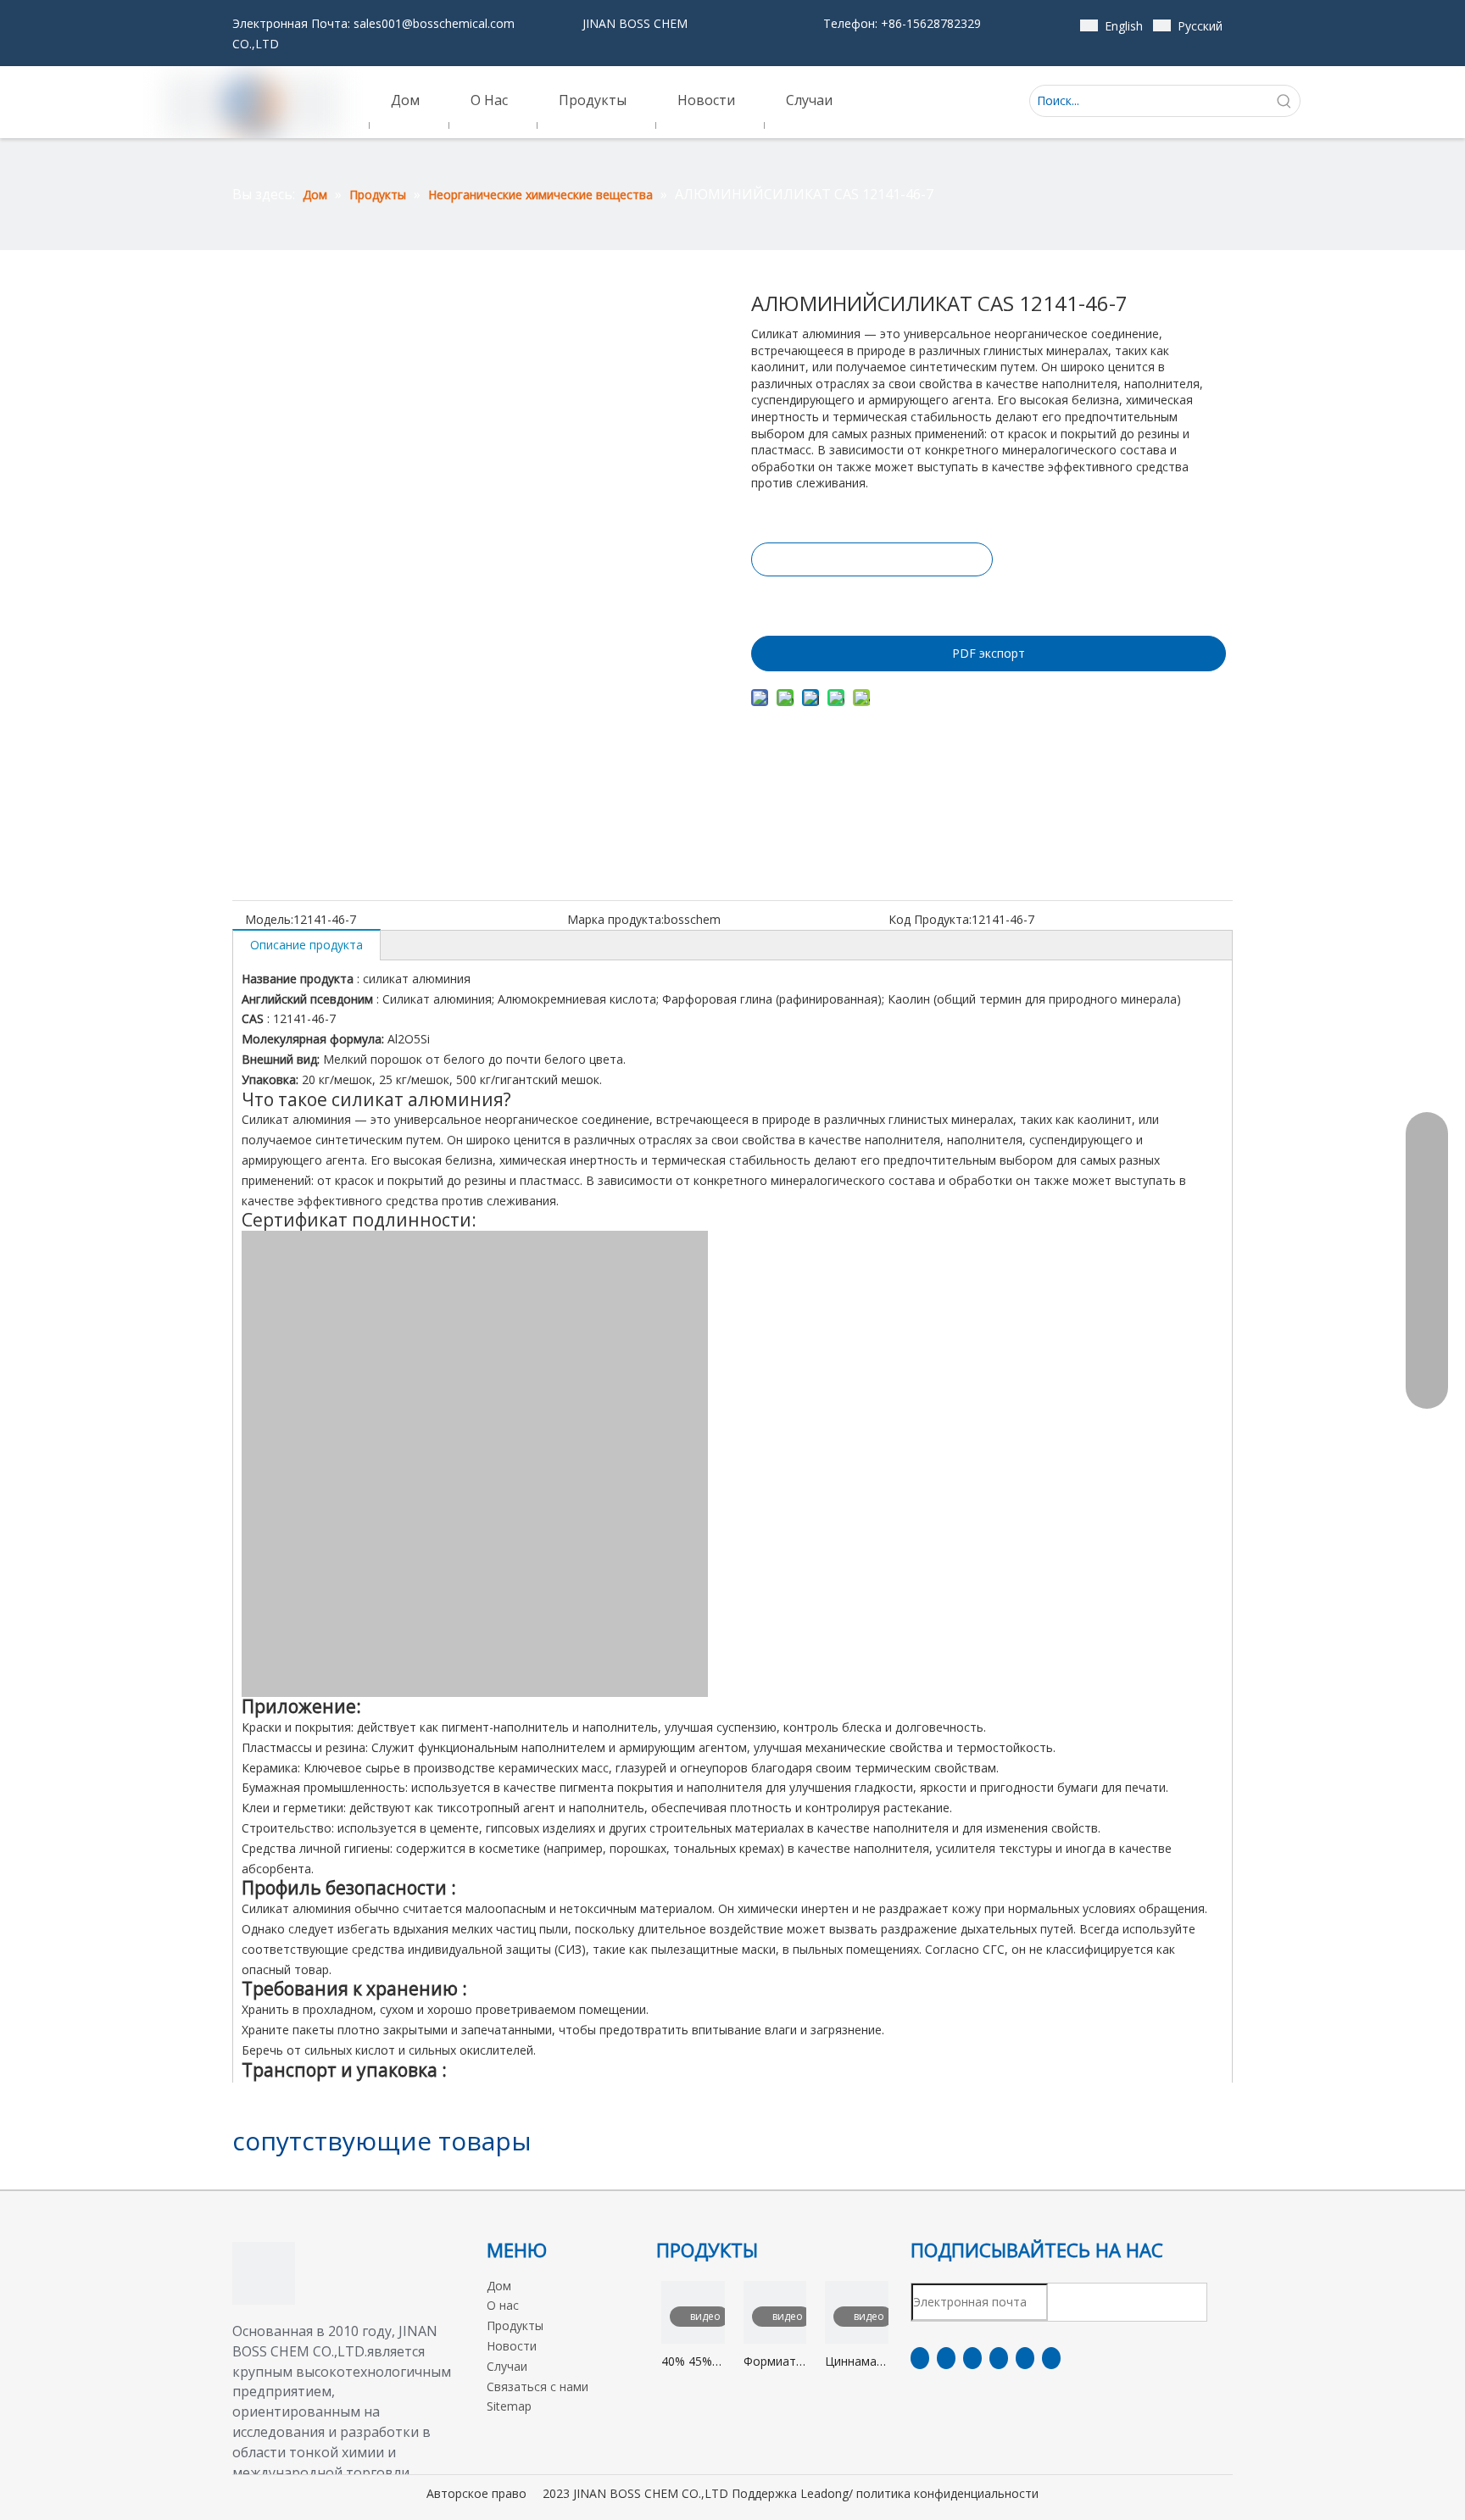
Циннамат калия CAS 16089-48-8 (856, 2362)
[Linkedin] (946, 2358)
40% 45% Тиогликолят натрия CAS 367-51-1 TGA (693, 2362)
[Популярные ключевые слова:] (1284, 101)
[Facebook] (920, 2358)
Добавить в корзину (871, 602)
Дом (499, 2286)
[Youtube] (999, 2358)
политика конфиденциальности (947, 2493)
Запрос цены (872, 559)
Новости (512, 2346)
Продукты (515, 2325)
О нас (503, 2305)
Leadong (824, 2493)
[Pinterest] (1051, 2358)
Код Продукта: (930, 919)
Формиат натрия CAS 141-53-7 (770, 2362)
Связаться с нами (538, 2386)
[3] (264, 2273)
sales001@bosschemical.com (434, 23)
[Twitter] (972, 2358)
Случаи (507, 2366)
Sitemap (509, 2406)
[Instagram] (1025, 2358)
